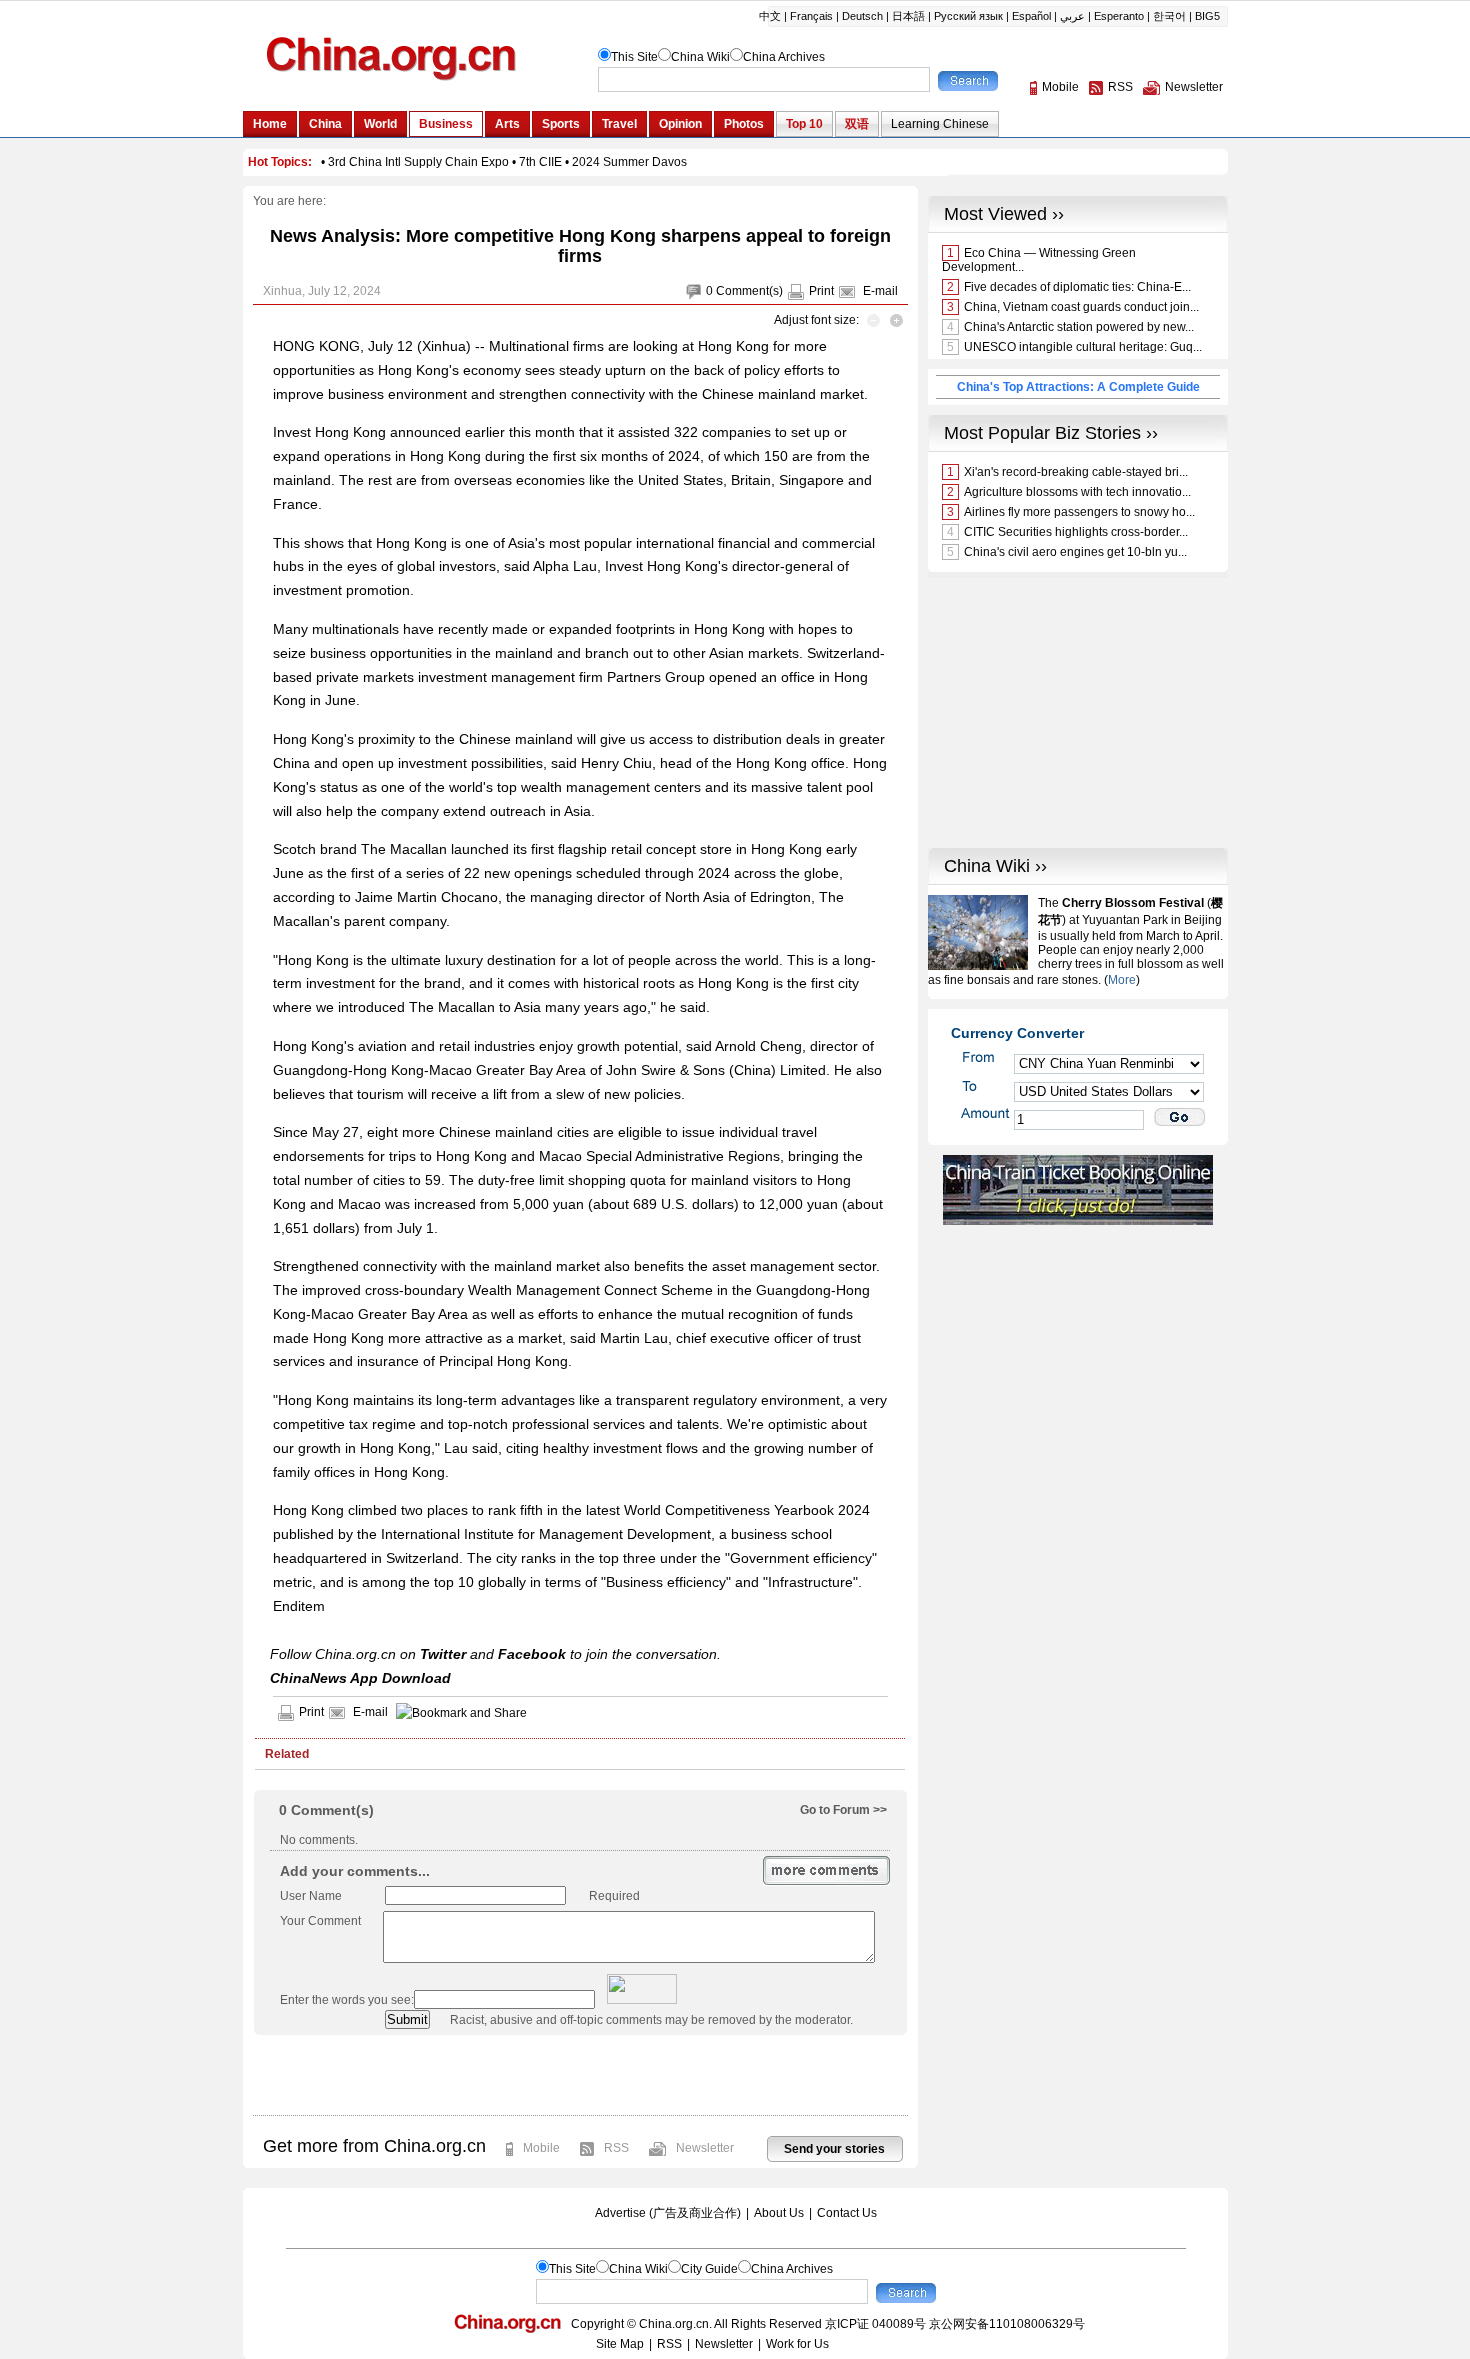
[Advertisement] (580, 2075)
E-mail (880, 291)
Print (821, 291)
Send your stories (834, 2149)
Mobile (541, 2148)
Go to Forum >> (843, 1810)
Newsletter (705, 2148)
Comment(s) (749, 291)
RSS (616, 2148)
